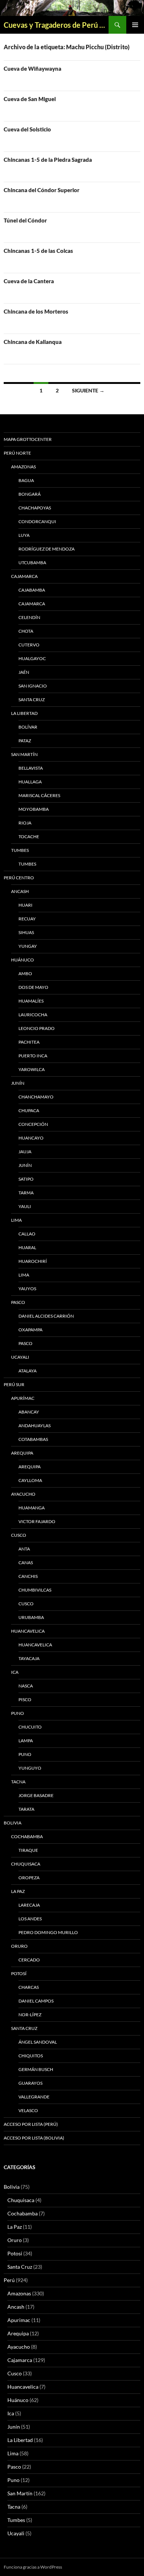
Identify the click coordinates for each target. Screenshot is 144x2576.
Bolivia (12, 2187)
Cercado (29, 1960)
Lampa (26, 1741)
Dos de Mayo (33, 987)
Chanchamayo (36, 1097)
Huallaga (30, 782)
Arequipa (22, 1453)
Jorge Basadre (36, 1795)
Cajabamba (32, 590)
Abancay (29, 1412)
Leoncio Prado (37, 1028)
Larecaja (29, 1905)
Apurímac (23, 1398)
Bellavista (31, 768)
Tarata (26, 1809)
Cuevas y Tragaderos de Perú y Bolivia (56, 25)
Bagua (26, 480)
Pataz (25, 741)
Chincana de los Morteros (36, 311)
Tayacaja (29, 1658)
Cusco (19, 1535)
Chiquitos (31, 2056)
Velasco (28, 2110)
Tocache (29, 837)
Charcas (29, 1987)
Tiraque (28, 1850)
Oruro (19, 1946)
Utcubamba (32, 563)
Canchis (28, 1576)
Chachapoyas (35, 508)
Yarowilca (32, 1069)
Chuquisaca (26, 1864)
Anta (24, 1549)
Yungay (28, 946)
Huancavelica (28, 1631)
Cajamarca (24, 576)
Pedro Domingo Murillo (48, 1932)
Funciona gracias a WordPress (33, 2567)
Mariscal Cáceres (39, 795)
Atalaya (28, 1371)
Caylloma (30, 1480)
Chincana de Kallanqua (33, 342)
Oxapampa (30, 1330)
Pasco (18, 1302)
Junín (18, 1083)
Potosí (19, 1973)
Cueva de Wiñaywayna (32, 68)
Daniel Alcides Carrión (46, 1316)
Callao (27, 1234)
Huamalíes (31, 1001)
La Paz (18, 1891)
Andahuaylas (35, 1426)
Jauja (25, 1152)
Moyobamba (34, 809)
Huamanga (32, 1508)
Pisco (25, 1700)
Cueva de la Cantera (29, 281)
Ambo (25, 973)
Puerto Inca (33, 1056)
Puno (18, 1713)
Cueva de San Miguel (30, 99)
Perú (9, 2280)
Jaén (24, 672)
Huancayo (31, 1138)
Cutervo (29, 645)
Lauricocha (33, 1015)
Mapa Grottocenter (28, 439)
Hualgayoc (32, 658)
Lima (16, 1220)
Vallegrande (34, 2097)
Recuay (27, 919)
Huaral (27, 1247)
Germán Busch (36, 2069)
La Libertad (24, 713)
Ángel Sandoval (38, 2042)
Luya (24, 535)
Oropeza (29, 1878)
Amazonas (23, 467)
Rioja (25, 823)
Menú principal (135, 25)
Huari (25, 905)
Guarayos (30, 2083)
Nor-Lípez (30, 2015)
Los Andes (30, 1919)
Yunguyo (30, 1768)
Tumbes (20, 850)
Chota (26, 631)
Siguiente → (88, 390)
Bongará (30, 494)
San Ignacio (33, 686)
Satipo (26, 1179)
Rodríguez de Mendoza (47, 549)
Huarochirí (33, 1261)
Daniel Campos (36, 2001)
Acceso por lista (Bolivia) (34, 2138)
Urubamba (31, 1617)
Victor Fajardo (37, 1521)
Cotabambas (33, 1439)
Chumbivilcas (35, 1590)
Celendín (29, 617)
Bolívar (28, 727)
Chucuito (30, 1727)
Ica (15, 1672)
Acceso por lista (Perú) (31, 2124)
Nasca (26, 1686)
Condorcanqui (37, 521)
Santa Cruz (32, 700)
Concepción (33, 1124)
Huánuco (23, 960)
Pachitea (29, 1042)
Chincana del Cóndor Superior (42, 190)
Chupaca (29, 1110)
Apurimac (19, 2320)
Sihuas (26, 932)
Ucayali (20, 1357)
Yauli (25, 1206)
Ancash (20, 891)
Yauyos (27, 1289)
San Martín (24, 754)
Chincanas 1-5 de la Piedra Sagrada (48, 160)
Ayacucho (23, 1494)
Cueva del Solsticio (27, 129)
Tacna (18, 1782)
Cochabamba (27, 1836)
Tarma (26, 1193)
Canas (26, 1563)
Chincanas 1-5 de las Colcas (38, 251)
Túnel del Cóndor (25, 220)
